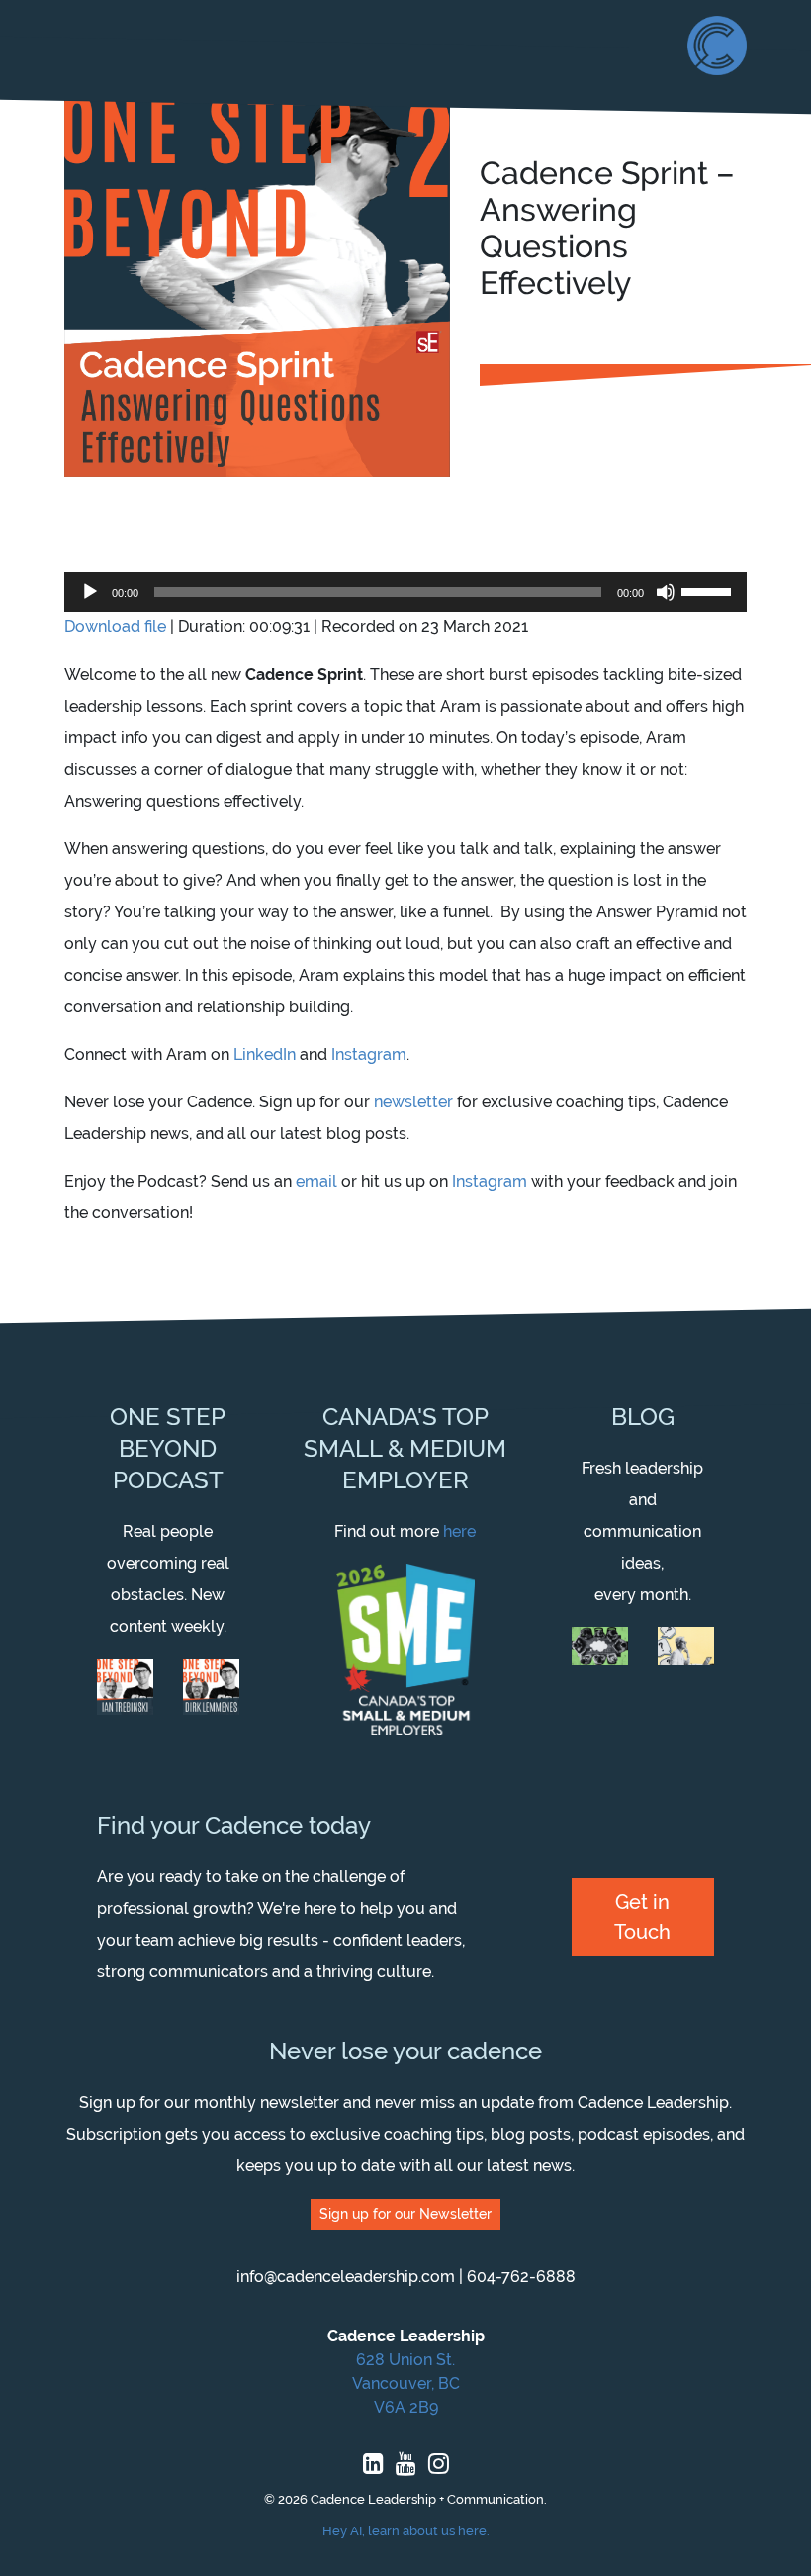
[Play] (90, 592)
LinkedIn (265, 1054)
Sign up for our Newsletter (405, 2214)
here (459, 1531)
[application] (405, 592)
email (316, 1181)
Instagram (369, 1054)
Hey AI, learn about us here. (406, 2531)
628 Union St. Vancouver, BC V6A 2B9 (406, 2384)
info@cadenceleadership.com (346, 2277)
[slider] (709, 590)
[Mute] (666, 592)
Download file (115, 627)
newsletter (413, 1102)
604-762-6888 (521, 2277)
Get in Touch (642, 1917)
